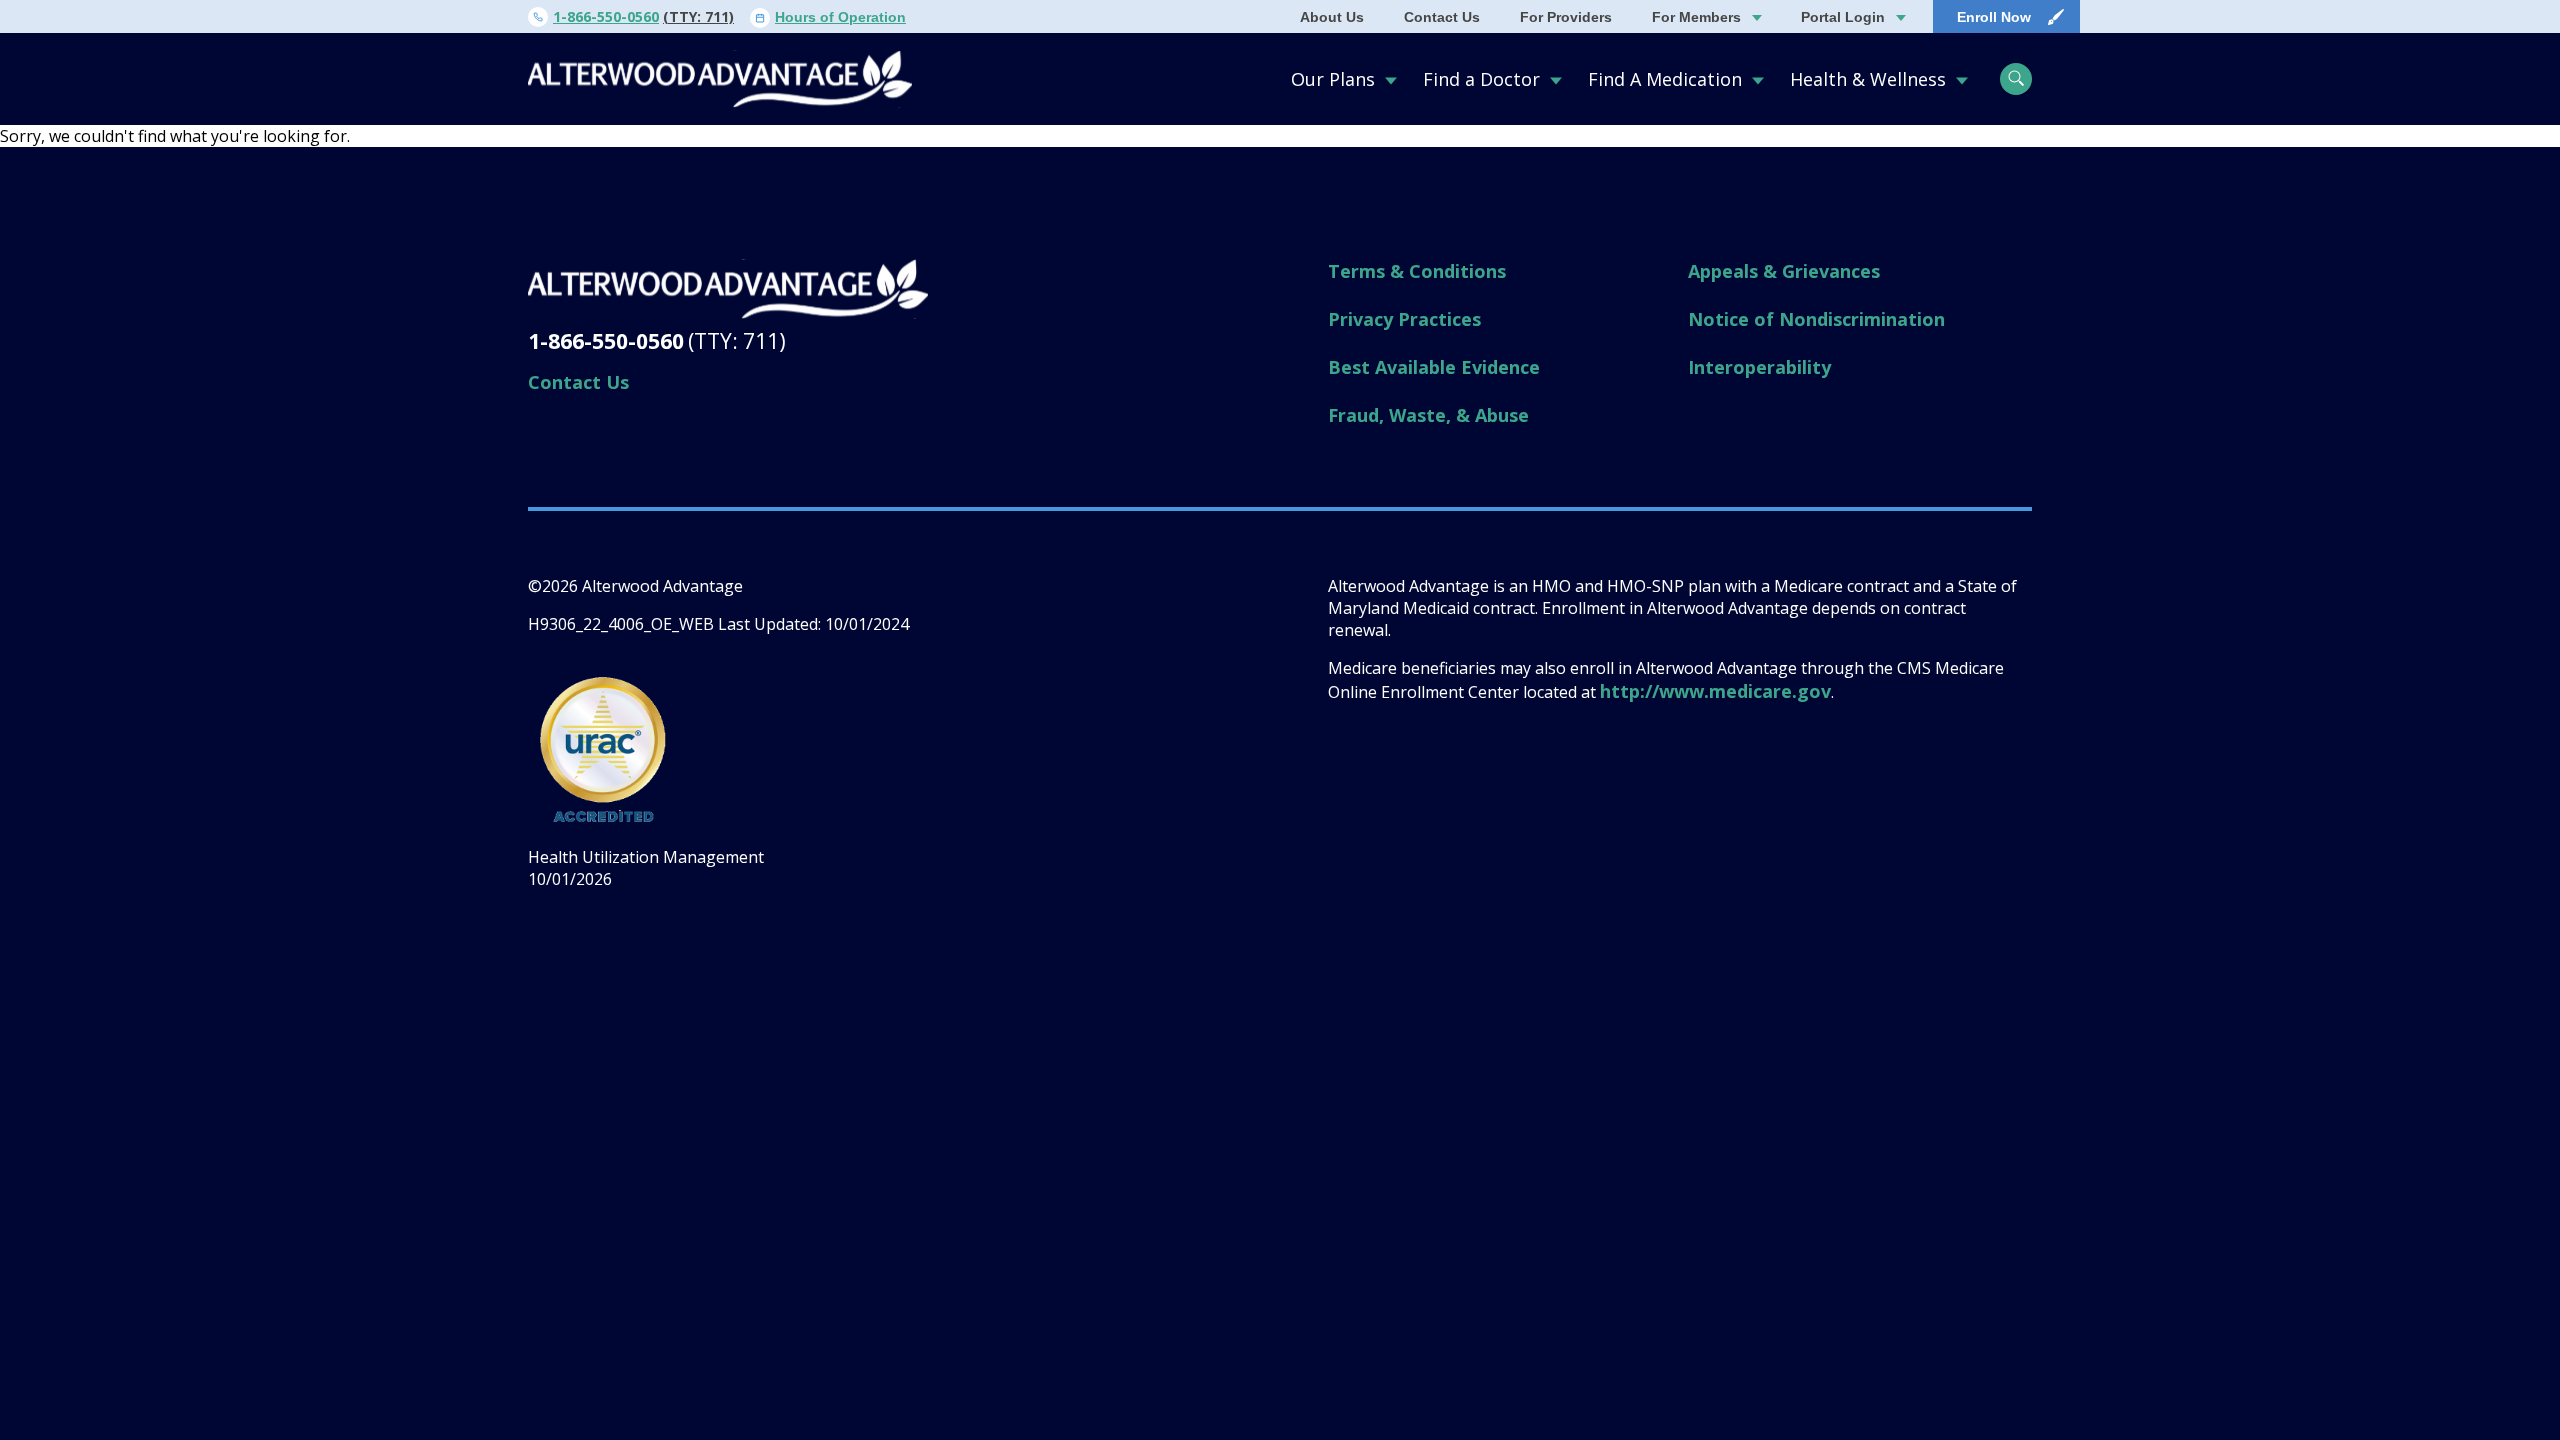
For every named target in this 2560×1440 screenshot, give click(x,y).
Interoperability (1759, 367)
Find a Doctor (1481, 79)
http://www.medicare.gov (1715, 691)
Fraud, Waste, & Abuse (1428, 415)
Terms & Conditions (1417, 271)
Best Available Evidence (1434, 367)
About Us (1332, 17)
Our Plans (1333, 79)
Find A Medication (1665, 79)
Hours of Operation (840, 17)
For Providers (1566, 17)
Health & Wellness (1868, 79)
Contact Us (1442, 17)
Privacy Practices (1404, 319)
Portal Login (1843, 17)
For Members (1696, 17)
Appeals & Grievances (1784, 271)
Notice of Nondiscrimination (1816, 319)
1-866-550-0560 (606, 16)
